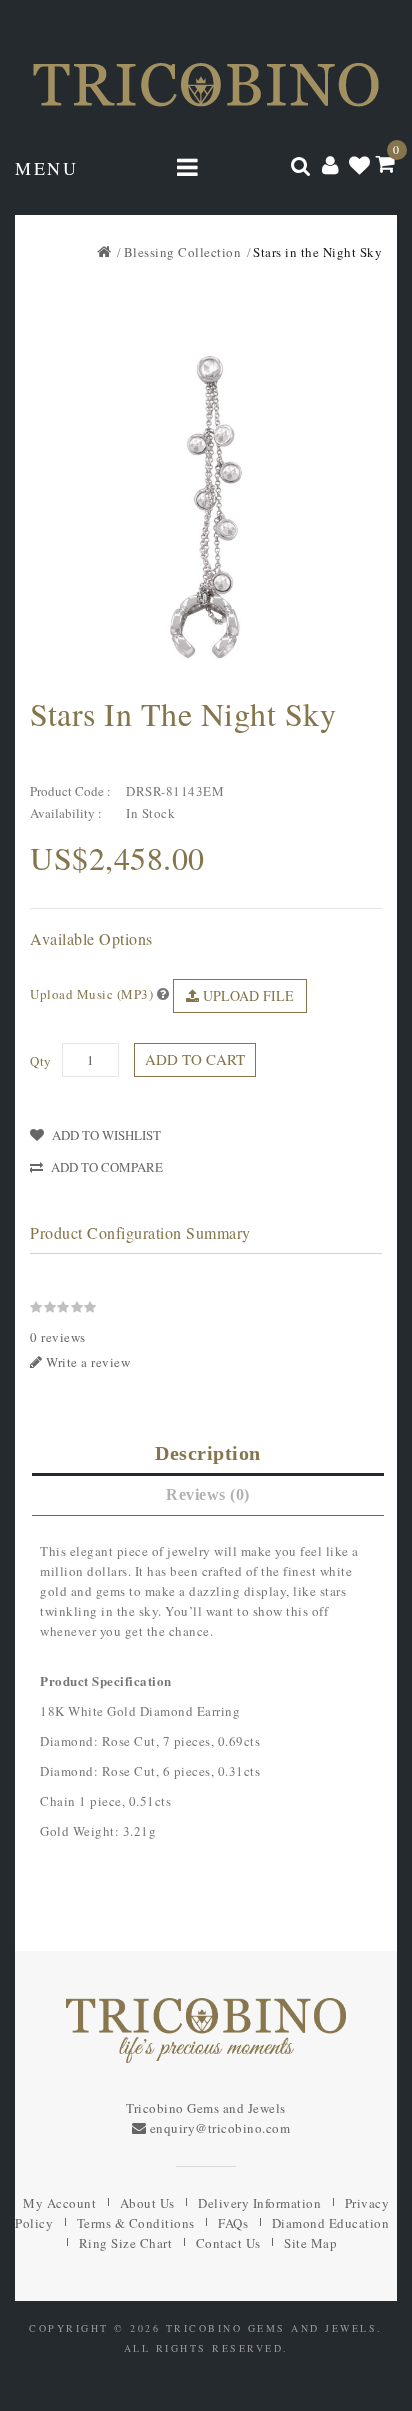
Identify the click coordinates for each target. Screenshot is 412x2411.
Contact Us (228, 2243)
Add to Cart (195, 1059)
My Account (59, 2203)
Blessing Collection (183, 252)
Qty (41, 1061)
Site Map (310, 2243)
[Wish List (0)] (360, 164)
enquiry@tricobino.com (220, 2128)
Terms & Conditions (136, 2223)
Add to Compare (107, 1167)
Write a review (87, 1362)
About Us (147, 2203)
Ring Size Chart (126, 2243)
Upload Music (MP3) (91, 994)
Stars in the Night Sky (317, 252)
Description (208, 1453)
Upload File (246, 995)
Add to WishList (106, 1135)
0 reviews (58, 1337)
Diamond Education (331, 2223)
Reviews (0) (208, 1494)
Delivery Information (259, 2203)
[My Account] (331, 164)
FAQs (233, 2223)
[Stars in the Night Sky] (206, 507)
